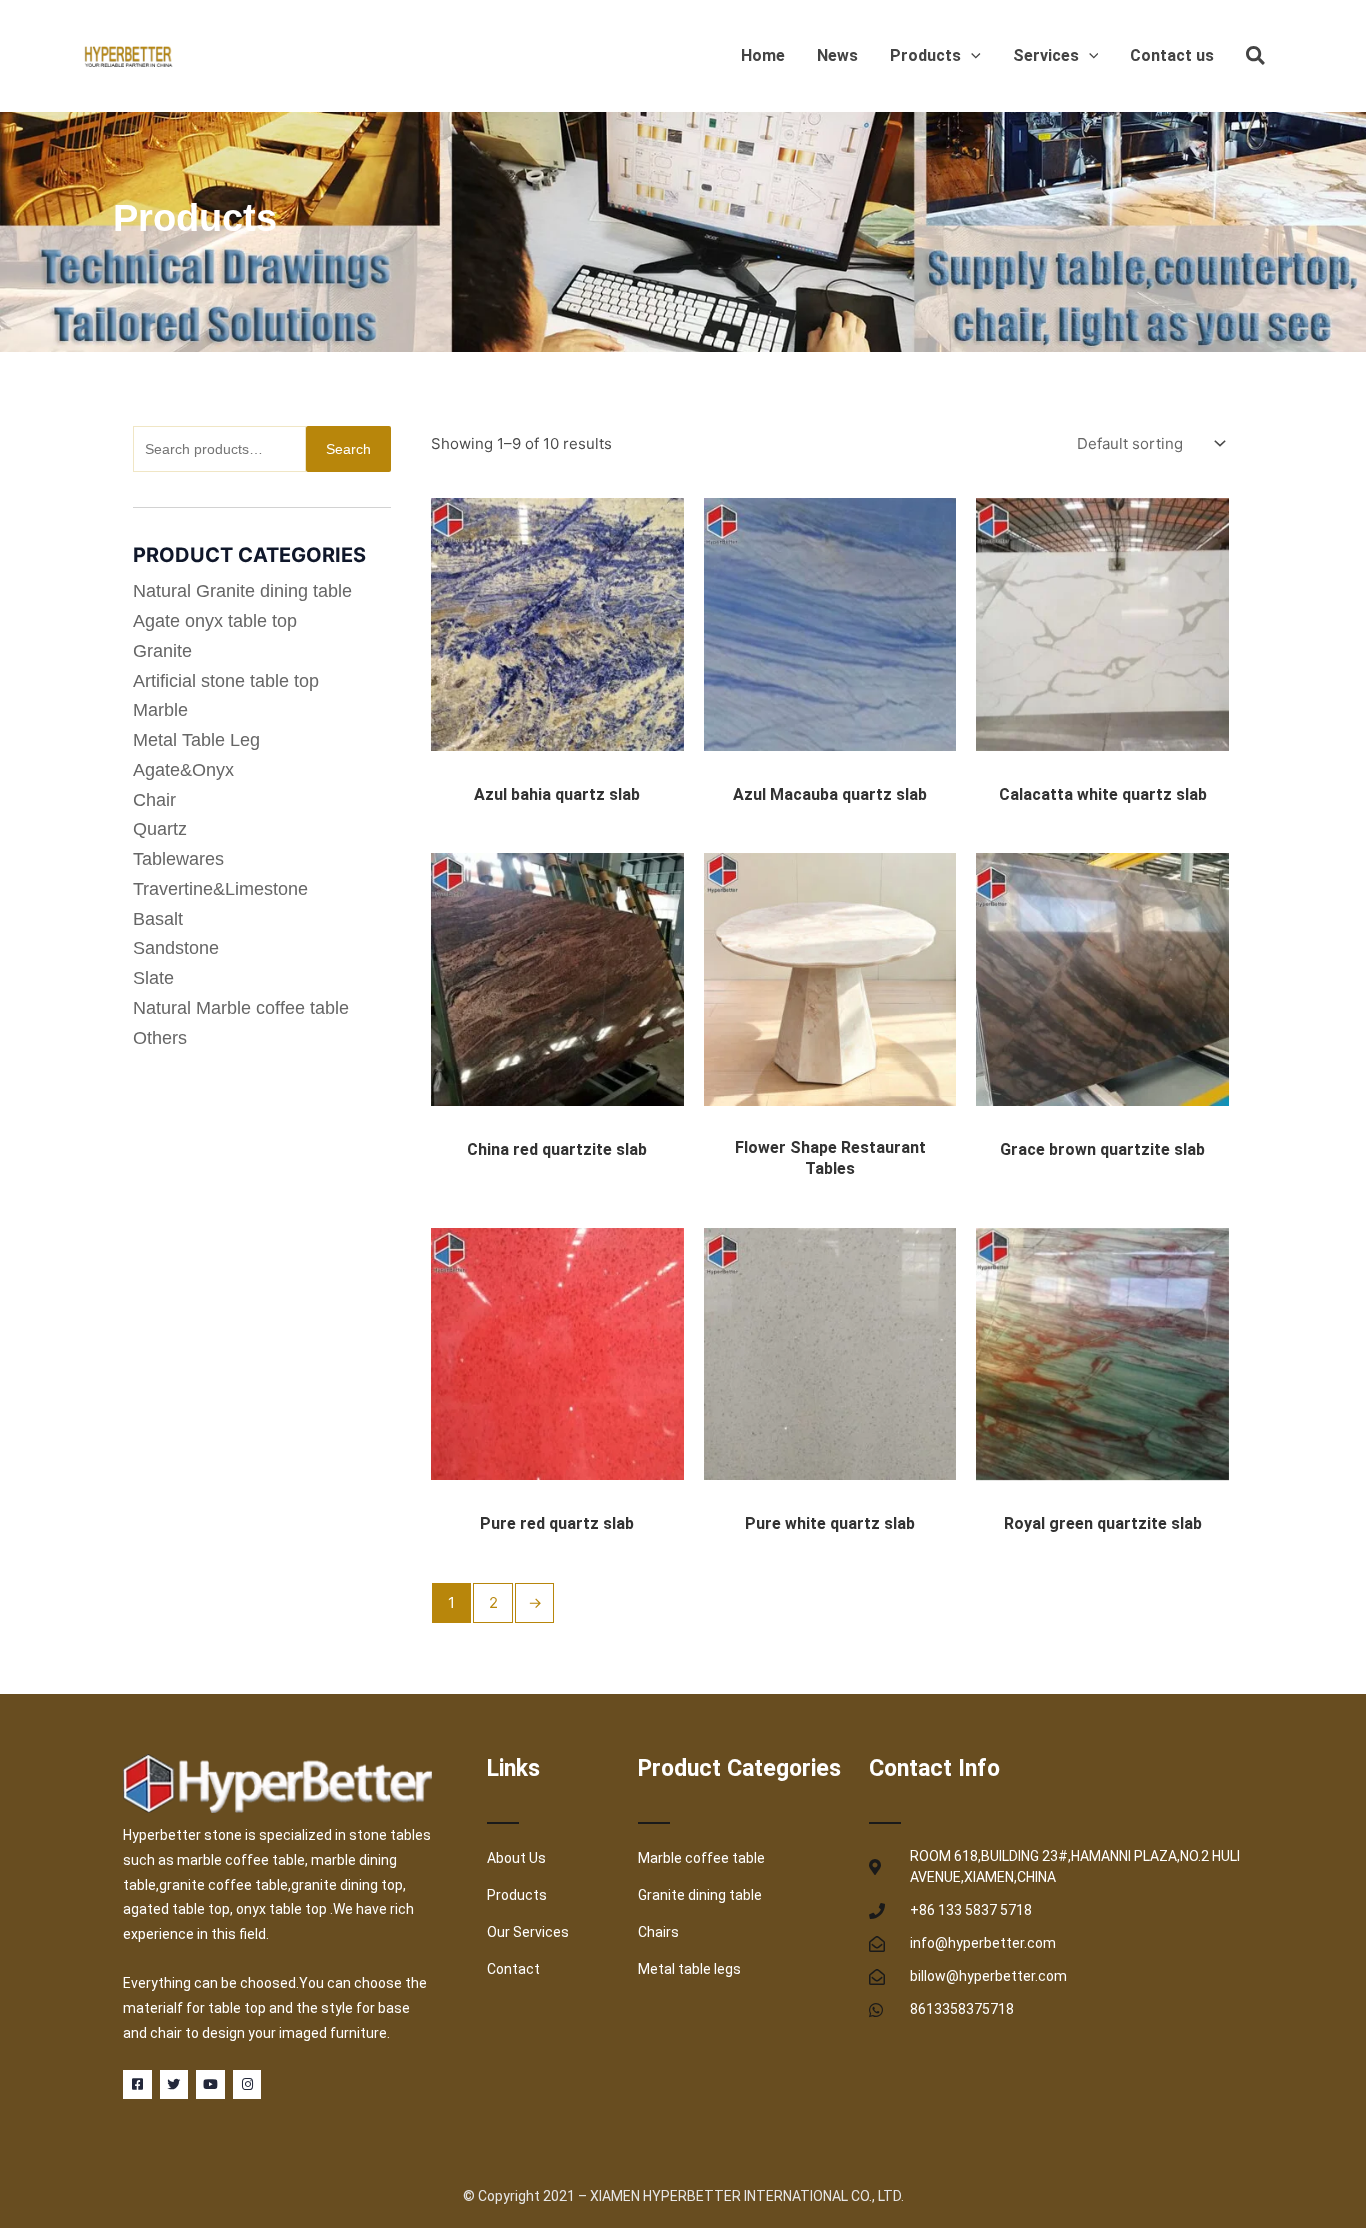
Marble (160, 710)
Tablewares (178, 859)
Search (348, 449)
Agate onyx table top (215, 621)
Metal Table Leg (196, 740)
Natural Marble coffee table (241, 1008)
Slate (153, 978)
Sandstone (176, 948)
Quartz (160, 829)
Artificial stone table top (226, 681)
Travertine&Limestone (220, 889)
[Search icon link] (1256, 59)
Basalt (158, 919)
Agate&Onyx (183, 770)
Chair (154, 800)
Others (160, 1038)
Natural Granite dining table (242, 591)
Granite (162, 651)
